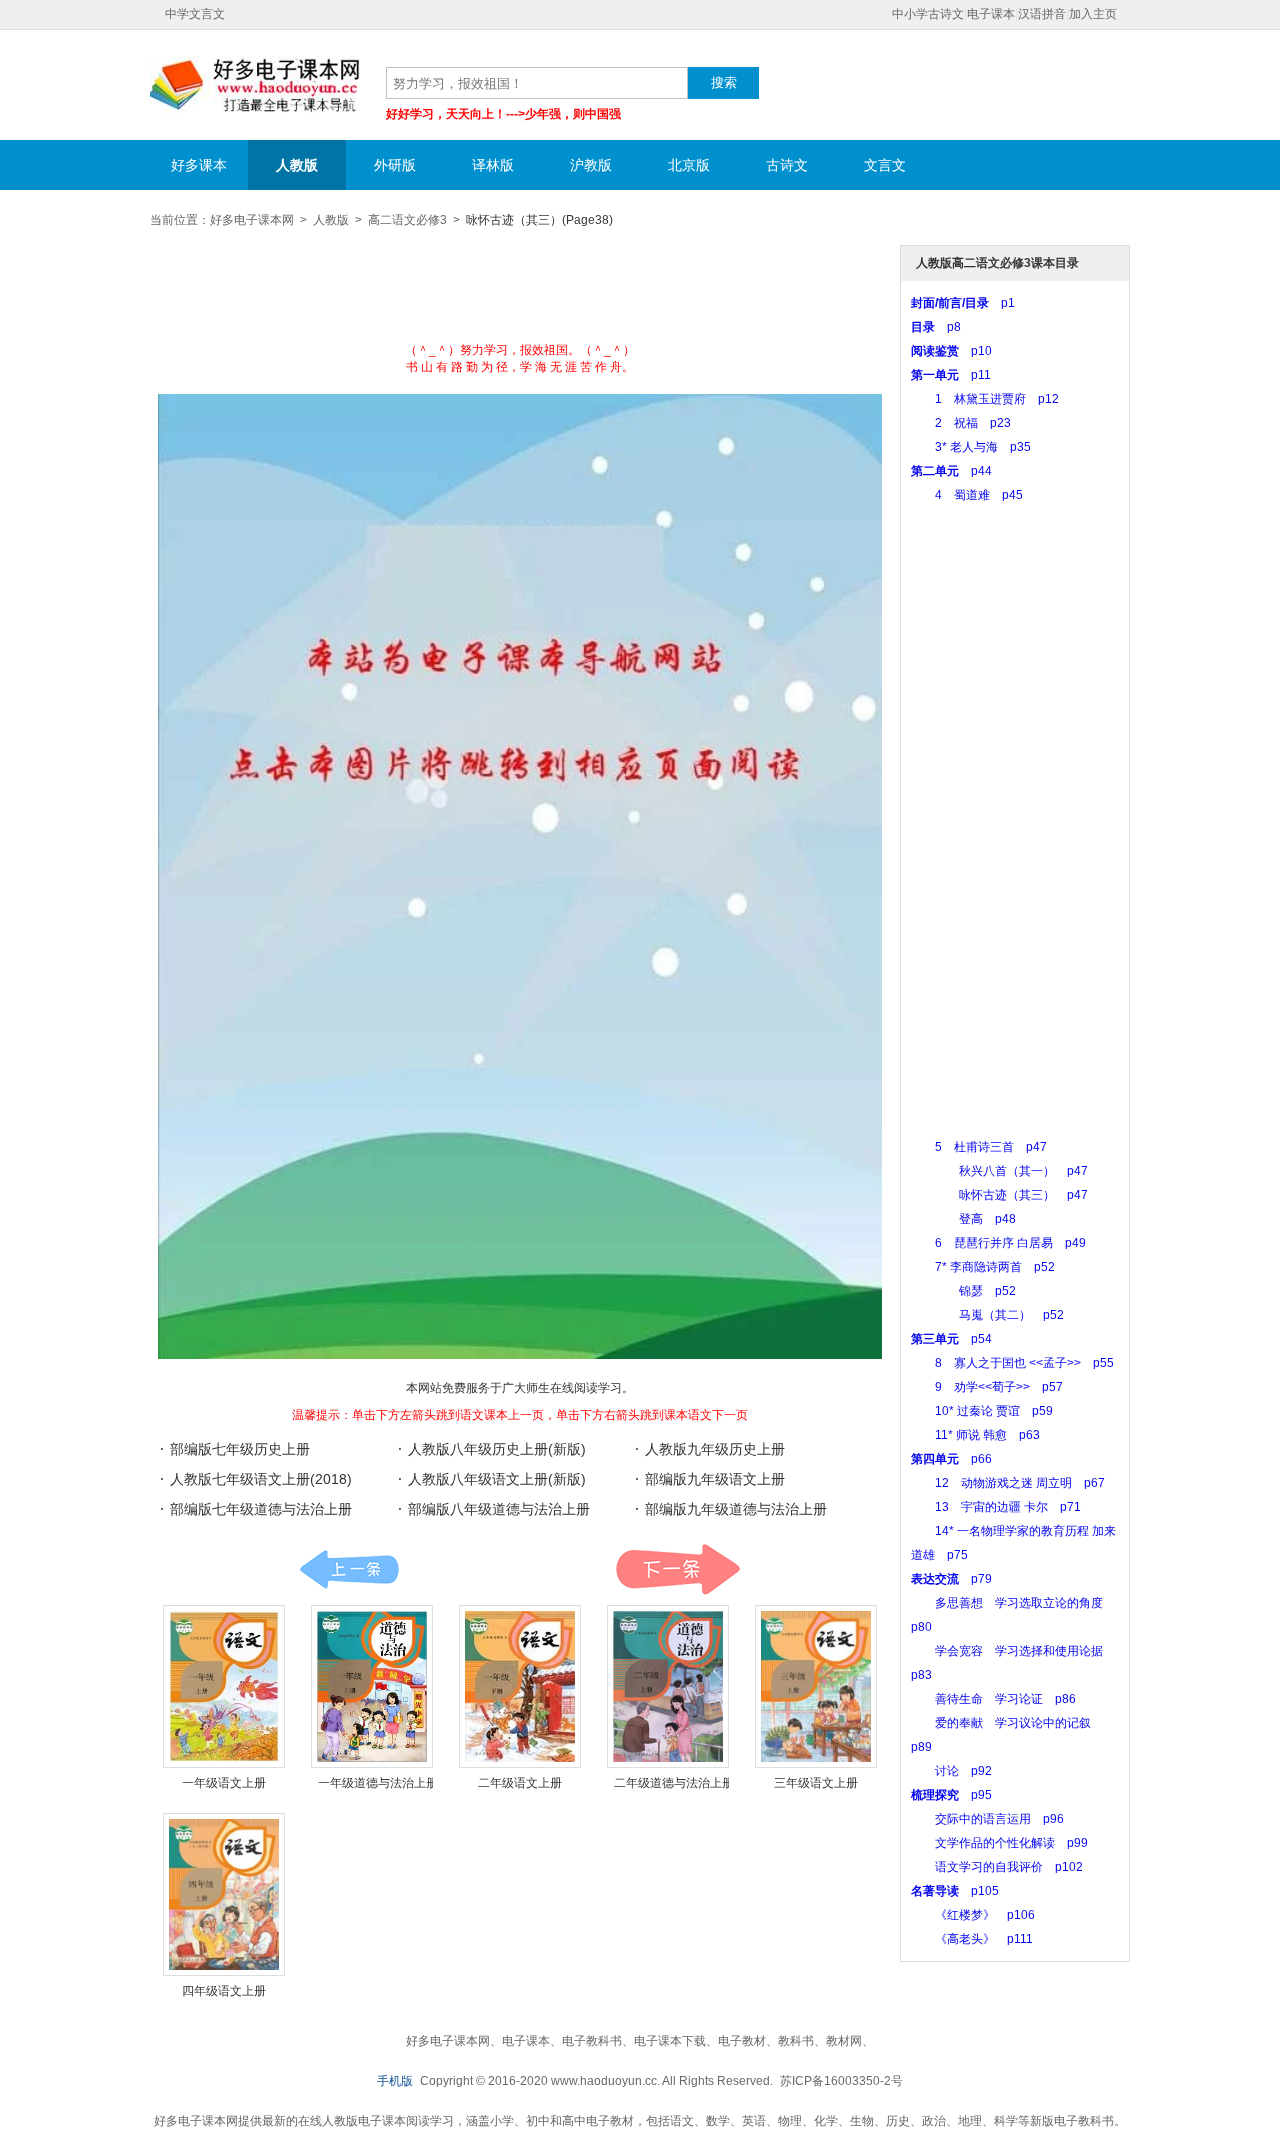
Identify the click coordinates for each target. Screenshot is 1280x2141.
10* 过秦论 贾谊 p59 (982, 1411)
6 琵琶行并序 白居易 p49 (998, 1243)
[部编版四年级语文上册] (224, 1894)
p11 (951, 375)
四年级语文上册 (224, 1991)
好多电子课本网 (255, 86)
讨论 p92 (951, 1771)
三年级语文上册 (816, 1783)
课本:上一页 (349, 1569)
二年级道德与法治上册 (674, 1783)
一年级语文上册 (224, 1783)
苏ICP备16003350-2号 (841, 2081)
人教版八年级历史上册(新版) (497, 1449)
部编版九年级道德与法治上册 (736, 1509)
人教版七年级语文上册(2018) (261, 1479)
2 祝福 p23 (961, 423)
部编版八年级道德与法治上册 (499, 1509)
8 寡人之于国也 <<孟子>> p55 (1012, 1363)
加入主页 (1093, 14)
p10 (951, 351)
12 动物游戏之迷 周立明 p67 (1008, 1483)
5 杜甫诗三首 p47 (979, 1147)
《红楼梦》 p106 (973, 1915)
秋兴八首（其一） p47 (999, 1171)
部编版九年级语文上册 (715, 1479)
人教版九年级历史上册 (715, 1449)
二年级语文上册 (520, 1783)
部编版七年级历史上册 (240, 1449)
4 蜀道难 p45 (967, 495)
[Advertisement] (520, 292)
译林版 (493, 165)
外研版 (395, 165)
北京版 (689, 165)
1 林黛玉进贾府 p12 (985, 399)
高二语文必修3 (407, 220)
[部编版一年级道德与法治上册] (372, 1686)
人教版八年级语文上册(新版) (497, 1479)
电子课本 (991, 14)
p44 (951, 471)
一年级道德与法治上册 (378, 1783)
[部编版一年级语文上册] (224, 1686)
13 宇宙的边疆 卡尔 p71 (996, 1507)
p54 (951, 1339)
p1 (963, 303)
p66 (951, 1459)
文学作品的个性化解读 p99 (999, 1843)
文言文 (885, 165)
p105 (955, 1891)
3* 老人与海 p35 (971, 447)
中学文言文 (195, 14)
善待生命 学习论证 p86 (993, 1699)
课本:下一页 (677, 1569)
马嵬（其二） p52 (987, 1315)
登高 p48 (963, 1219)
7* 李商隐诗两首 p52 (983, 1267)
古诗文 (787, 165)
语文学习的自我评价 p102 (997, 1867)
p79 (951, 1579)
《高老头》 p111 (972, 1939)
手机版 (395, 2081)
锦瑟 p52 (963, 1291)
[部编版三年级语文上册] (816, 1686)
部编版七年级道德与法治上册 (261, 1509)
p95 (951, 1795)
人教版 (297, 165)
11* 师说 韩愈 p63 (975, 1435)
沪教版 (591, 165)
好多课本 (199, 165)
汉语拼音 (1042, 14)
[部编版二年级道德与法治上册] (668, 1686)
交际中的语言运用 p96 (987, 1819)
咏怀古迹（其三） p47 (999, 1195)
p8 (936, 327)
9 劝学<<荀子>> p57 (987, 1387)
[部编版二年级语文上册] (520, 1686)
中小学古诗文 (928, 14)
